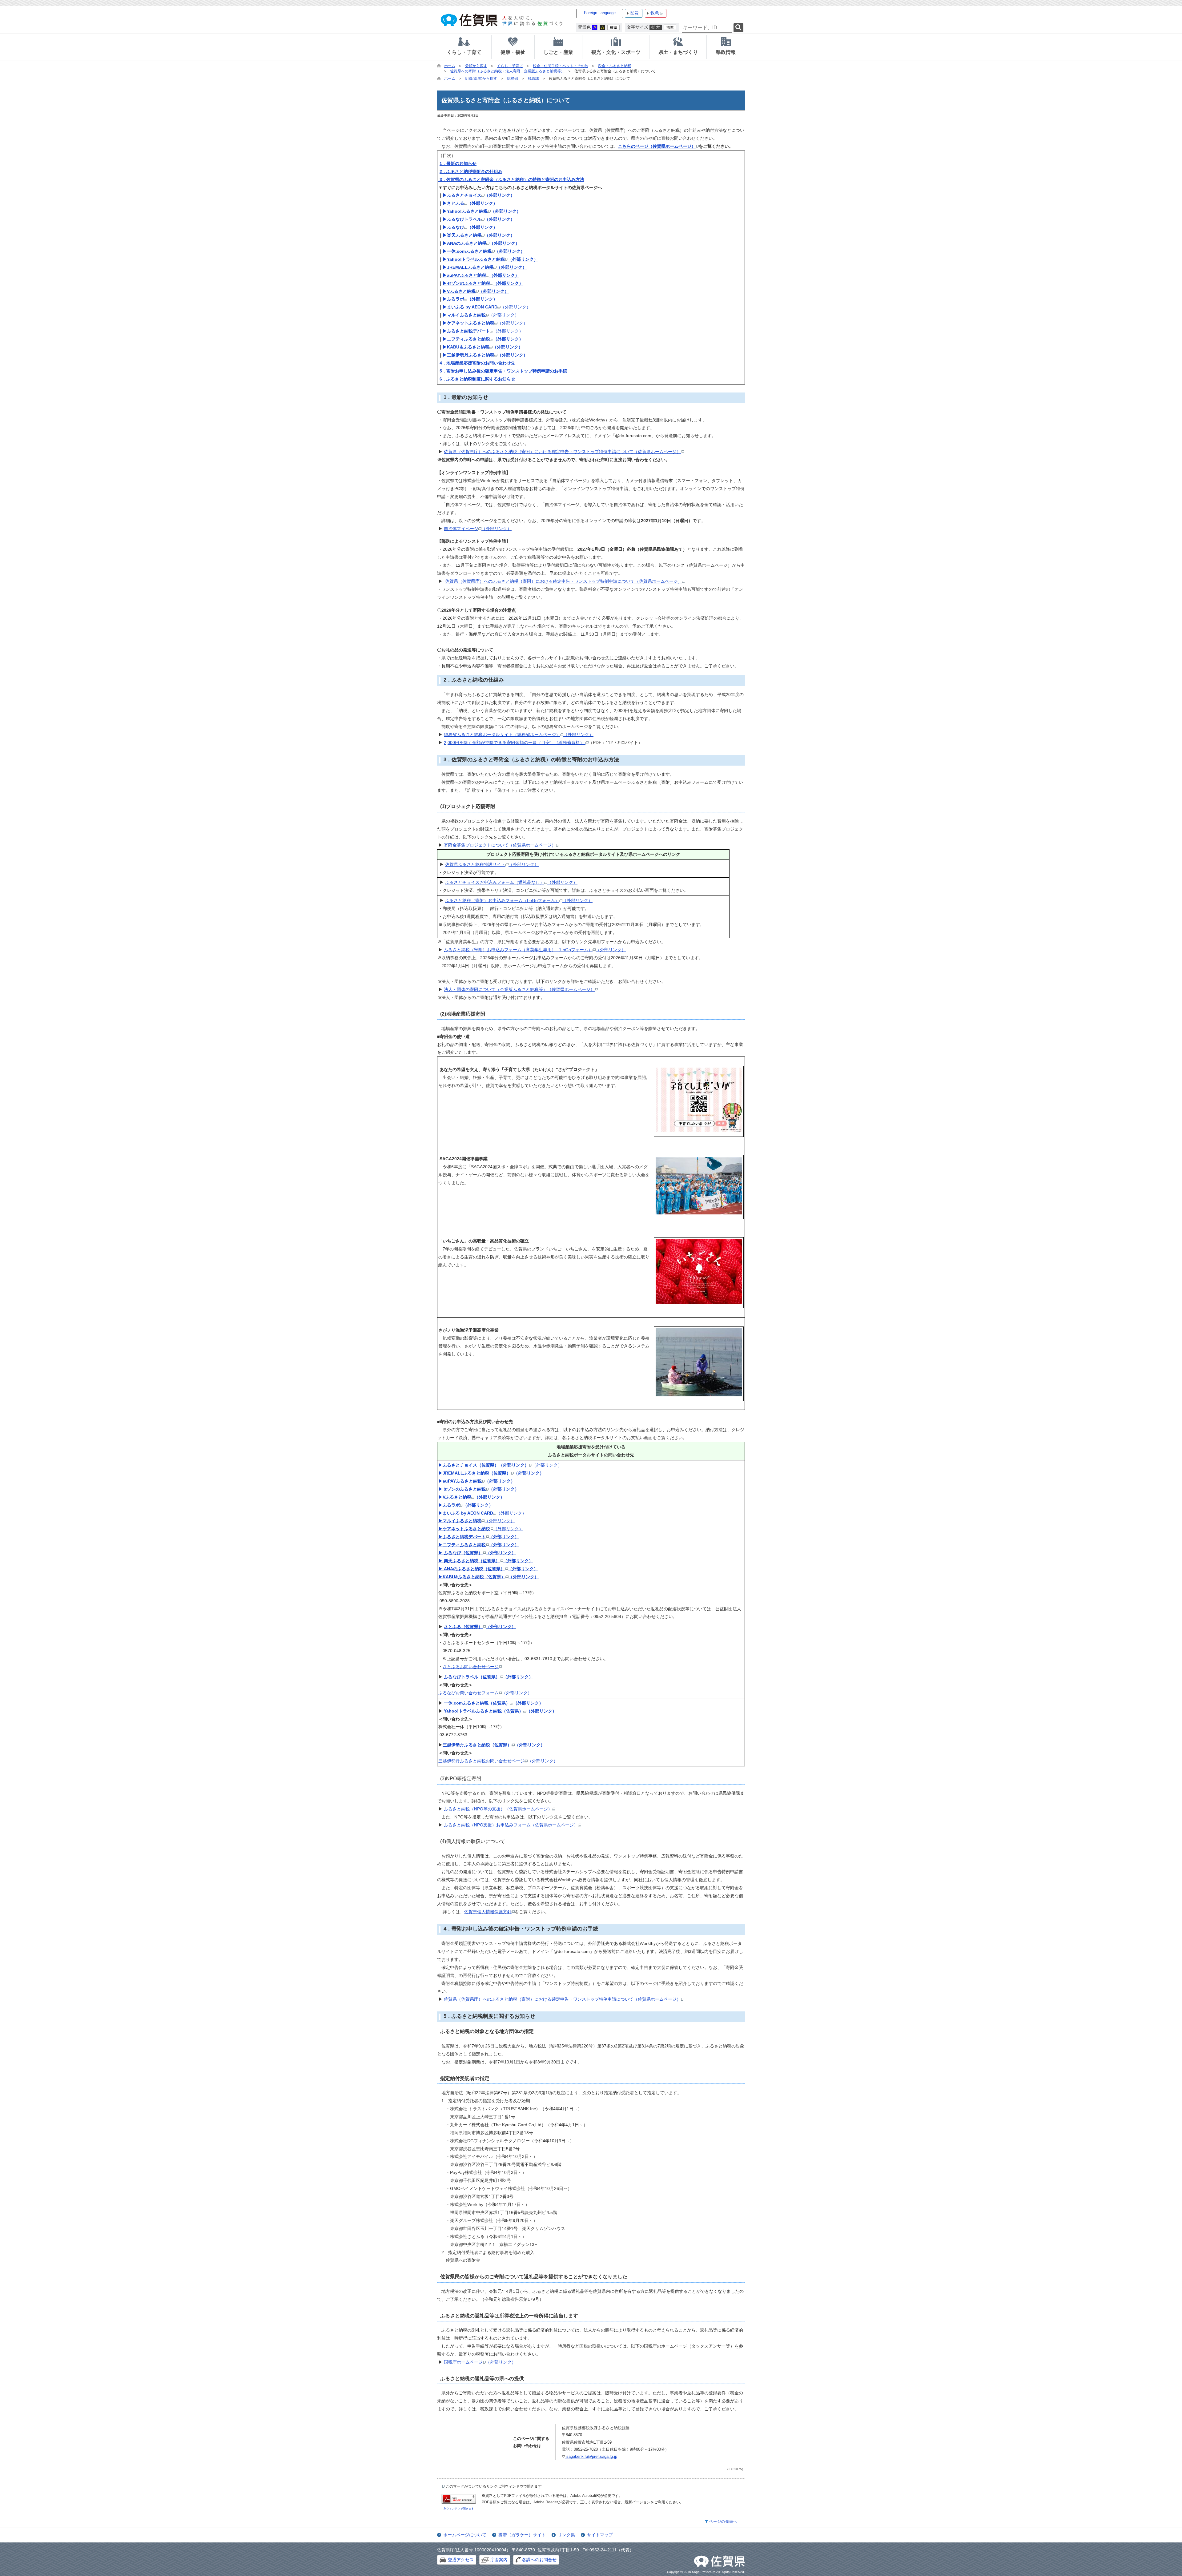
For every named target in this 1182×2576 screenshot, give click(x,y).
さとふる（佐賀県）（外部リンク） (480, 1627)
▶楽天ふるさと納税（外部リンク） (479, 235)
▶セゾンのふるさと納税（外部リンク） (483, 283)
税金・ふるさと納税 (615, 66)
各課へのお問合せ (539, 2560)
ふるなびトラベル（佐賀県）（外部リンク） (488, 1677)
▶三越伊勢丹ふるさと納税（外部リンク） (485, 355)
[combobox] (707, 28)
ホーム (450, 66)
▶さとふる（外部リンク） (470, 203)
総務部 (513, 78)
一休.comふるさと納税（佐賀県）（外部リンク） (494, 1703)
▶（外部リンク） (500, 1465)
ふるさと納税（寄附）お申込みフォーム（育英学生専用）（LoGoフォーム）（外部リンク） (535, 950)
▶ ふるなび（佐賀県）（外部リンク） (477, 1553)
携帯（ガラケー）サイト (522, 2535)
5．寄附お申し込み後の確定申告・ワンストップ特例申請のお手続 (503, 371)
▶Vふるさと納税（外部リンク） (476, 291)
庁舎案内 (499, 2560)
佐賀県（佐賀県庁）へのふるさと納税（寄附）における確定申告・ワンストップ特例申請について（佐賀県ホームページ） (562, 452)
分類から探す (476, 66)
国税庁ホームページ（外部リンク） (480, 2362)
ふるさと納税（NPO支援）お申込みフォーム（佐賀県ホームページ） (511, 1825)
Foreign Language (600, 13)
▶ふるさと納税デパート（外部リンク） (479, 1537)
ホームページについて (465, 2535)
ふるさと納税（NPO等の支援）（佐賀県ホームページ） (498, 1809)
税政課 (533, 78)
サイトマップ (600, 2535)
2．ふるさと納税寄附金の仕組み (471, 171)
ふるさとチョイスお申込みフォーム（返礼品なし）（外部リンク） (511, 882)
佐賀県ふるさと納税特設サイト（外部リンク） (492, 864)
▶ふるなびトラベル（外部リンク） (479, 219)
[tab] (464, 47)
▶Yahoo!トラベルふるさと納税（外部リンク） (490, 259)
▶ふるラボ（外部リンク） (470, 299)
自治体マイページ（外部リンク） (478, 529)
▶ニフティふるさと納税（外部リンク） (483, 339)
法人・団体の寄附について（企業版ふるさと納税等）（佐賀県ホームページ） (519, 989)
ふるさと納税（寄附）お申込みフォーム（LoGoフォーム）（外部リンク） (519, 900)
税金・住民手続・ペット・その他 (561, 66)
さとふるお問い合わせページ (471, 1667)
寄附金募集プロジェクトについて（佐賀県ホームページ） (500, 845)
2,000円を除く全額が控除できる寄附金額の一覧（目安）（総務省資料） (515, 743)
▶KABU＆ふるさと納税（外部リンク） (483, 347)
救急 (655, 13)
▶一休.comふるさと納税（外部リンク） (484, 251)
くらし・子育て (510, 66)
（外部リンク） (487, 307)
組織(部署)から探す (481, 78)
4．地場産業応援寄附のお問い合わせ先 (477, 363)
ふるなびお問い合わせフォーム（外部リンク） (485, 1693)
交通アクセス (461, 2560)
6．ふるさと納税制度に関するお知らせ (477, 379)
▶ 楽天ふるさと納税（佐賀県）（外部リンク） (486, 1561)
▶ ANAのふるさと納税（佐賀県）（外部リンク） (488, 1569)
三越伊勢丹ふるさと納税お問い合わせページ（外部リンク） (498, 1761)
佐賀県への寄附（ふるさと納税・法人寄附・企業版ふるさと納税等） (507, 71)
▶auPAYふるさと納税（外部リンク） (481, 275)
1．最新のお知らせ (458, 163)
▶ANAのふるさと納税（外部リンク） (481, 243)
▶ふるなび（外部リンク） (470, 227)
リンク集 (566, 2535)
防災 (635, 13)
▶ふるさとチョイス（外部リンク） (479, 195)
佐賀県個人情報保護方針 (488, 1912)
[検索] (738, 28)
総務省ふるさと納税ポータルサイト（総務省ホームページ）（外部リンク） (519, 735)
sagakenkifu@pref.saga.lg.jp (591, 2456)
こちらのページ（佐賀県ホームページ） (657, 146)
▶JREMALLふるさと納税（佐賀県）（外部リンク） (491, 1473)
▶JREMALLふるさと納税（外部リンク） (485, 267)
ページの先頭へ (723, 2522)
